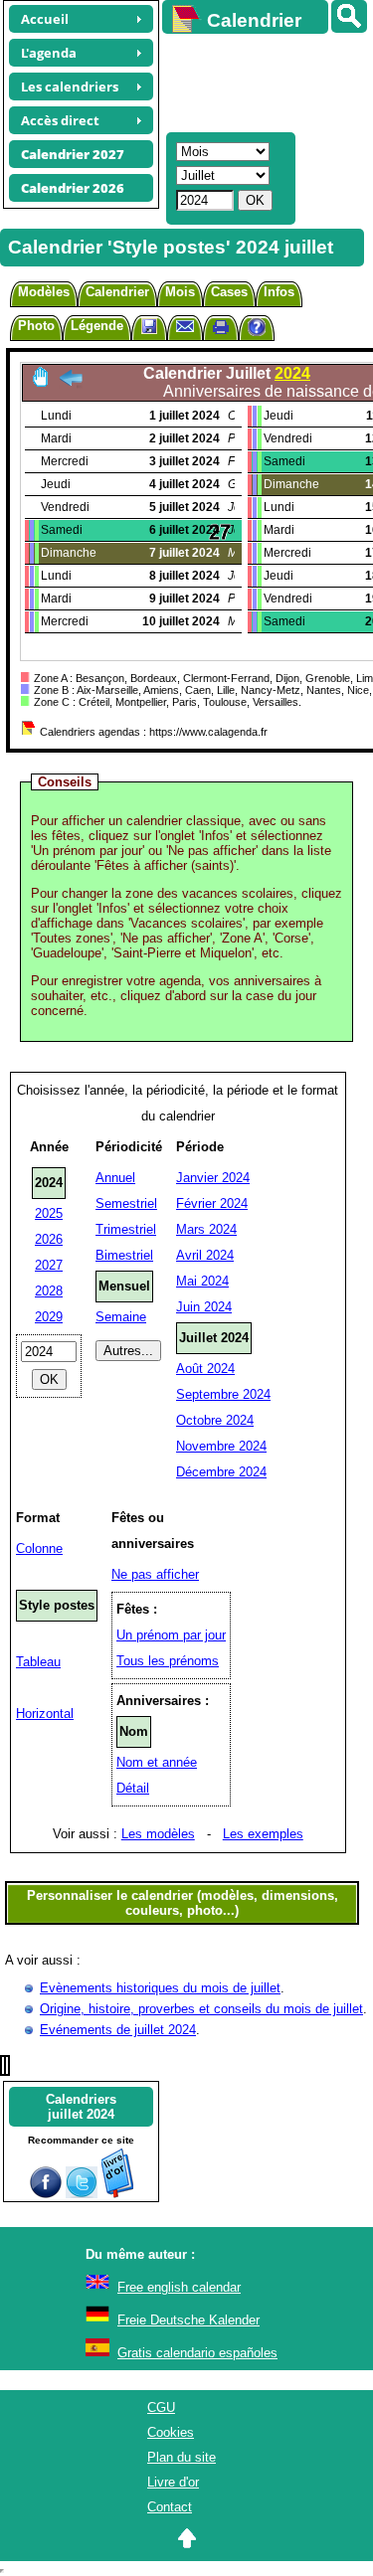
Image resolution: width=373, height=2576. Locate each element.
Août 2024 (205, 1369)
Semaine (121, 1317)
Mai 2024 (202, 1281)
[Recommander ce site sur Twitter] (82, 2194)
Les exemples (263, 1834)
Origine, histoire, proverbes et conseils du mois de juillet (201, 2009)
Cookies (171, 2432)
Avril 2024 (205, 1255)
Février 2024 (212, 1203)
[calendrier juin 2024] (71, 383)
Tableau (38, 1662)
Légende (97, 326)
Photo (36, 326)
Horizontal (45, 1714)
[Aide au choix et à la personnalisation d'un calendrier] (257, 330)
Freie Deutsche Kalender (188, 2320)
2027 (49, 1265)
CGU (161, 2407)
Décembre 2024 (221, 1472)
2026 (49, 1239)
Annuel (115, 1178)
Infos (279, 292)
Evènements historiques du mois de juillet (160, 1988)
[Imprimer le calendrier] (221, 330)
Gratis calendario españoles (197, 2353)
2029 (49, 1317)
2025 (49, 1213)
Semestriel (126, 1203)
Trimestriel (126, 1229)
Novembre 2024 (221, 1446)
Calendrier (117, 292)
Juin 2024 (204, 1307)
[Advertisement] (258, 81)
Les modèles (158, 1834)
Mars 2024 (206, 1229)
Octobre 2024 (215, 1420)
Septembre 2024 (223, 1394)
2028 (49, 1291)
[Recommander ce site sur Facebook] (46, 2194)
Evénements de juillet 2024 (118, 2030)
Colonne (39, 1548)
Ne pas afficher (155, 1574)
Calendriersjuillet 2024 (81, 2107)
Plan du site (182, 2457)
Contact (170, 2507)
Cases (229, 292)
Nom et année (157, 1762)
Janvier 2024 (213, 1178)
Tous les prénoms (168, 1661)
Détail (133, 1788)
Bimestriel (124, 1255)
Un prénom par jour (171, 1635)
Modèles (44, 292)
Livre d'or (173, 2482)
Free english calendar (179, 2287)
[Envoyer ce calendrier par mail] (185, 326)
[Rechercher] (349, 16)
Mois (180, 292)
